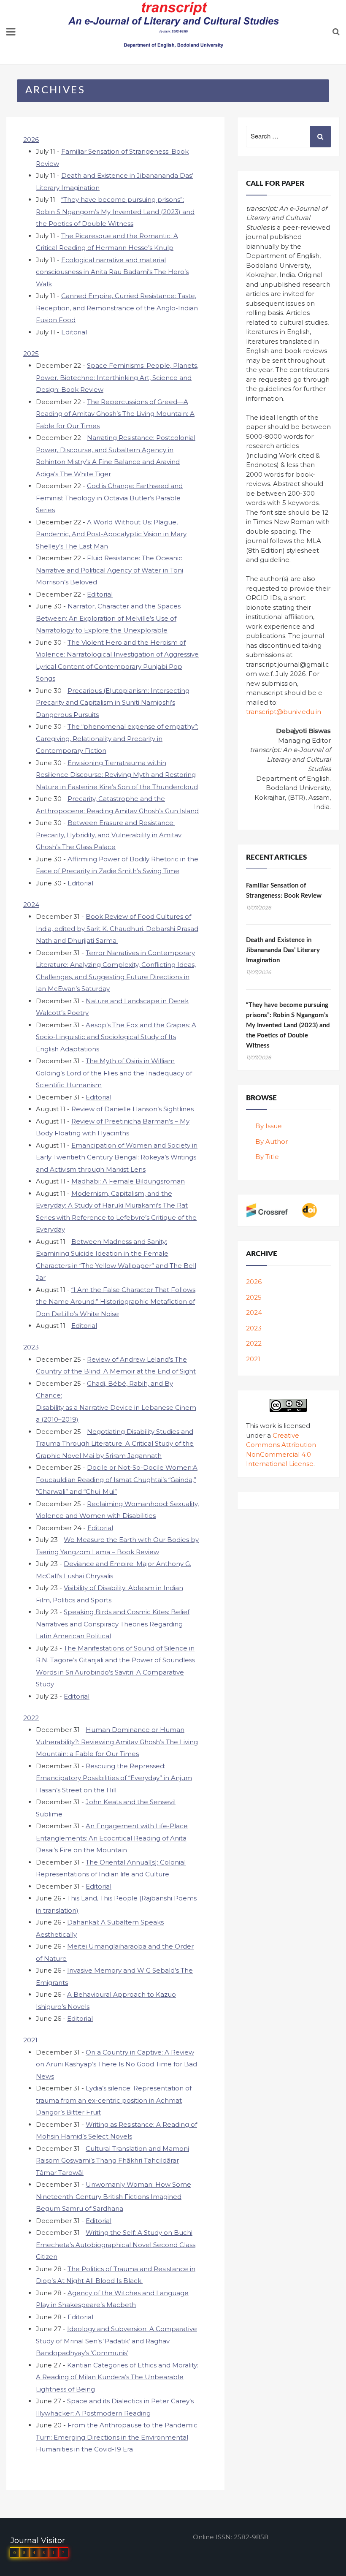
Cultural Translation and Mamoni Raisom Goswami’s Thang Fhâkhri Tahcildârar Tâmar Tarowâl (112, 2161)
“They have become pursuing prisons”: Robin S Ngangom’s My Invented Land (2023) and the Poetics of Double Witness (115, 212)
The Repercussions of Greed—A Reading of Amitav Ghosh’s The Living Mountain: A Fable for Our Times (115, 414)
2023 (31, 1347)
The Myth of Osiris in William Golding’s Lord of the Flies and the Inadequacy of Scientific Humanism (114, 1073)
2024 (31, 905)
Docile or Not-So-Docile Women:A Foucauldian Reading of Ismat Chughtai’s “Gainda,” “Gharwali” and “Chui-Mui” (117, 1479)
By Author (272, 1141)
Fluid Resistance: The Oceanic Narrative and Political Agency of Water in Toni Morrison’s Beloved (109, 570)
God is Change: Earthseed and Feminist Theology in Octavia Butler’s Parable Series (109, 498)
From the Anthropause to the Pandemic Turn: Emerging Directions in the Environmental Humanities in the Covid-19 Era (117, 2437)
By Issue (269, 1126)
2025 (31, 354)
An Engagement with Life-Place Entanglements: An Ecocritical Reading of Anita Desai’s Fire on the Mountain (112, 1838)
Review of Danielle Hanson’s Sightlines (132, 1109)
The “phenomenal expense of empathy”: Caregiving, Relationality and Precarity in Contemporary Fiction (117, 738)
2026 (31, 140)
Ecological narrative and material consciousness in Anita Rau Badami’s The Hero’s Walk (112, 272)
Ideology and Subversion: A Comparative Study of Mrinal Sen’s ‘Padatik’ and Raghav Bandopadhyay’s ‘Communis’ (116, 2341)
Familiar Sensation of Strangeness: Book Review (284, 891)
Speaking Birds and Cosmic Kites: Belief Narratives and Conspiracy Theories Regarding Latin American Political (113, 1624)
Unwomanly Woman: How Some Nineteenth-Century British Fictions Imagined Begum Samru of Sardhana (114, 2196)
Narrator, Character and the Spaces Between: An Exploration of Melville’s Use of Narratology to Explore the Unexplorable (108, 618)
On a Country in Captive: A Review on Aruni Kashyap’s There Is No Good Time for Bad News (116, 2064)
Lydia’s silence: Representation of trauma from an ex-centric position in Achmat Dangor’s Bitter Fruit (114, 2100)
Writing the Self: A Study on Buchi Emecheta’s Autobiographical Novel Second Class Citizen (116, 2245)
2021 (30, 2040)
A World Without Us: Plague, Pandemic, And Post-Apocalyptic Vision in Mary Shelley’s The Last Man (111, 534)
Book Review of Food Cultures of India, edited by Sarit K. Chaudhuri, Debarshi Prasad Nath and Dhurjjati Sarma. (117, 928)
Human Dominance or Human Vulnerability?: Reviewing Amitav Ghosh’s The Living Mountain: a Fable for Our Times (117, 1742)
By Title (267, 1157)
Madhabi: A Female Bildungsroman (128, 1181)
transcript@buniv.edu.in (284, 712)
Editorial (74, 332)
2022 (31, 1718)
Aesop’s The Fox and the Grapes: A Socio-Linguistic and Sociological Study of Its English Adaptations (116, 1037)
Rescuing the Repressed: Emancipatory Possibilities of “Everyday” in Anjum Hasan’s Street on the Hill (114, 1778)
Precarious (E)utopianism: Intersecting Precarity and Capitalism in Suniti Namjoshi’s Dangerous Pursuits (113, 703)
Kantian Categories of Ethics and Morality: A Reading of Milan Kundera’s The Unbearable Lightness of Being (117, 2377)
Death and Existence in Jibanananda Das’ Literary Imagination (283, 950)
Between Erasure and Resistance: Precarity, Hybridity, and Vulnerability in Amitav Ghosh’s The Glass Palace (109, 835)
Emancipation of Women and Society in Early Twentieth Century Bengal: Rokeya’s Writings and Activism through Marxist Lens (117, 1157)
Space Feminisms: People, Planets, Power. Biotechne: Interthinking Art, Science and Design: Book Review (117, 377)
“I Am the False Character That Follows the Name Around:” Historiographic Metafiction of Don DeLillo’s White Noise (116, 1302)
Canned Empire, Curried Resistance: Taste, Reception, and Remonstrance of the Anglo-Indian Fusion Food (117, 308)
